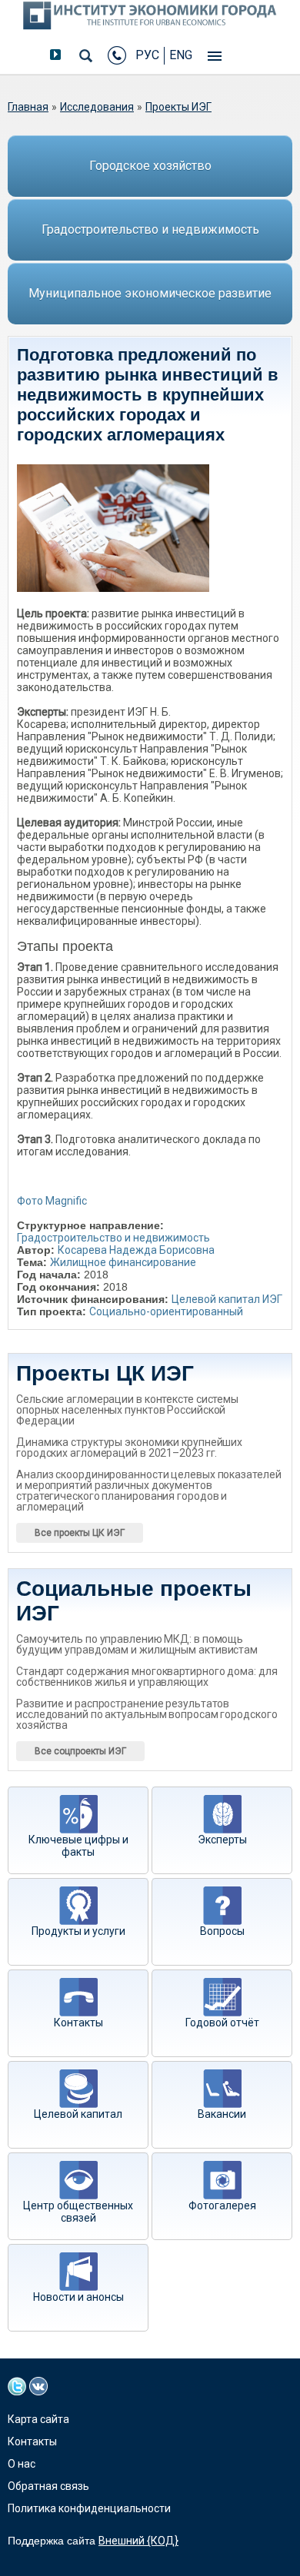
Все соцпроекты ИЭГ (80, 1751)
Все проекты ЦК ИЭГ (80, 1533)
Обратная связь (48, 2486)
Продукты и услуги (78, 1931)
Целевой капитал (78, 2114)
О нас (22, 2464)
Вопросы (222, 1931)
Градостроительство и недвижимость (150, 229)
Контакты (78, 2023)
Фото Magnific (52, 1201)
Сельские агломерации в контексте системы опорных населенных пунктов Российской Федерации (127, 1410)
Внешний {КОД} (138, 2541)
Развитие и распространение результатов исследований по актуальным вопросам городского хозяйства (147, 1714)
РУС (147, 55)
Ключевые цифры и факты (78, 1846)
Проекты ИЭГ (178, 107)
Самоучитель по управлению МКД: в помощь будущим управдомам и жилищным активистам (137, 1644)
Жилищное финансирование (123, 1262)
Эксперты (222, 1840)
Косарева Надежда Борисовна (136, 1250)
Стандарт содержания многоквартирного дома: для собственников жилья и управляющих (147, 1677)
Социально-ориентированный (166, 1311)
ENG (181, 55)
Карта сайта (38, 2419)
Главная (28, 107)
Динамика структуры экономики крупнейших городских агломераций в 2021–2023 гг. (129, 1448)
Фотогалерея (222, 2205)
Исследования (97, 107)
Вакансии (222, 2114)
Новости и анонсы (78, 2297)
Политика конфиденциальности (89, 2508)
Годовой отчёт (222, 2023)
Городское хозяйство (150, 166)
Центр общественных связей (78, 2212)
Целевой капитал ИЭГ (227, 1299)
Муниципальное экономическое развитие (150, 293)
